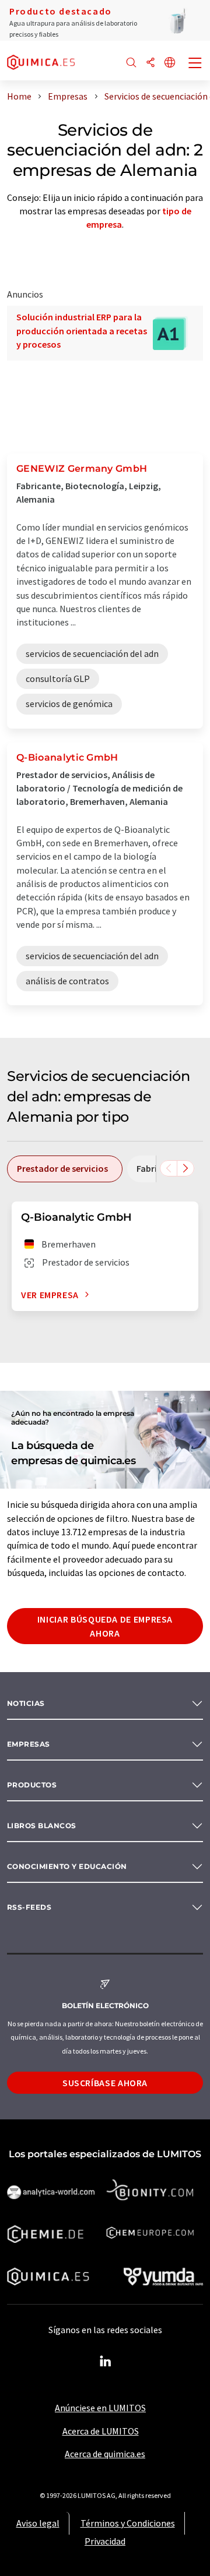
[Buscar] (131, 63)
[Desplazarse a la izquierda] (169, 1168)
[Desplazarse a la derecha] (185, 1168)
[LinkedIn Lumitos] (105, 2362)
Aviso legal (38, 2523)
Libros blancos (42, 1826)
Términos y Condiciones (128, 2523)
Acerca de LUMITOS (101, 2431)
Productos (32, 1785)
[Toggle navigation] (195, 64)
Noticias (26, 1703)
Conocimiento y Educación (67, 1866)
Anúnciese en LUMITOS (100, 2408)
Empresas (29, 1744)
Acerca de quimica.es (105, 2454)
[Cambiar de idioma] (170, 63)
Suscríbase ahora (105, 2083)
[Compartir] (150, 63)
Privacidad (105, 2541)
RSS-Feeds (29, 1907)
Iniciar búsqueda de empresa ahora (105, 1626)
